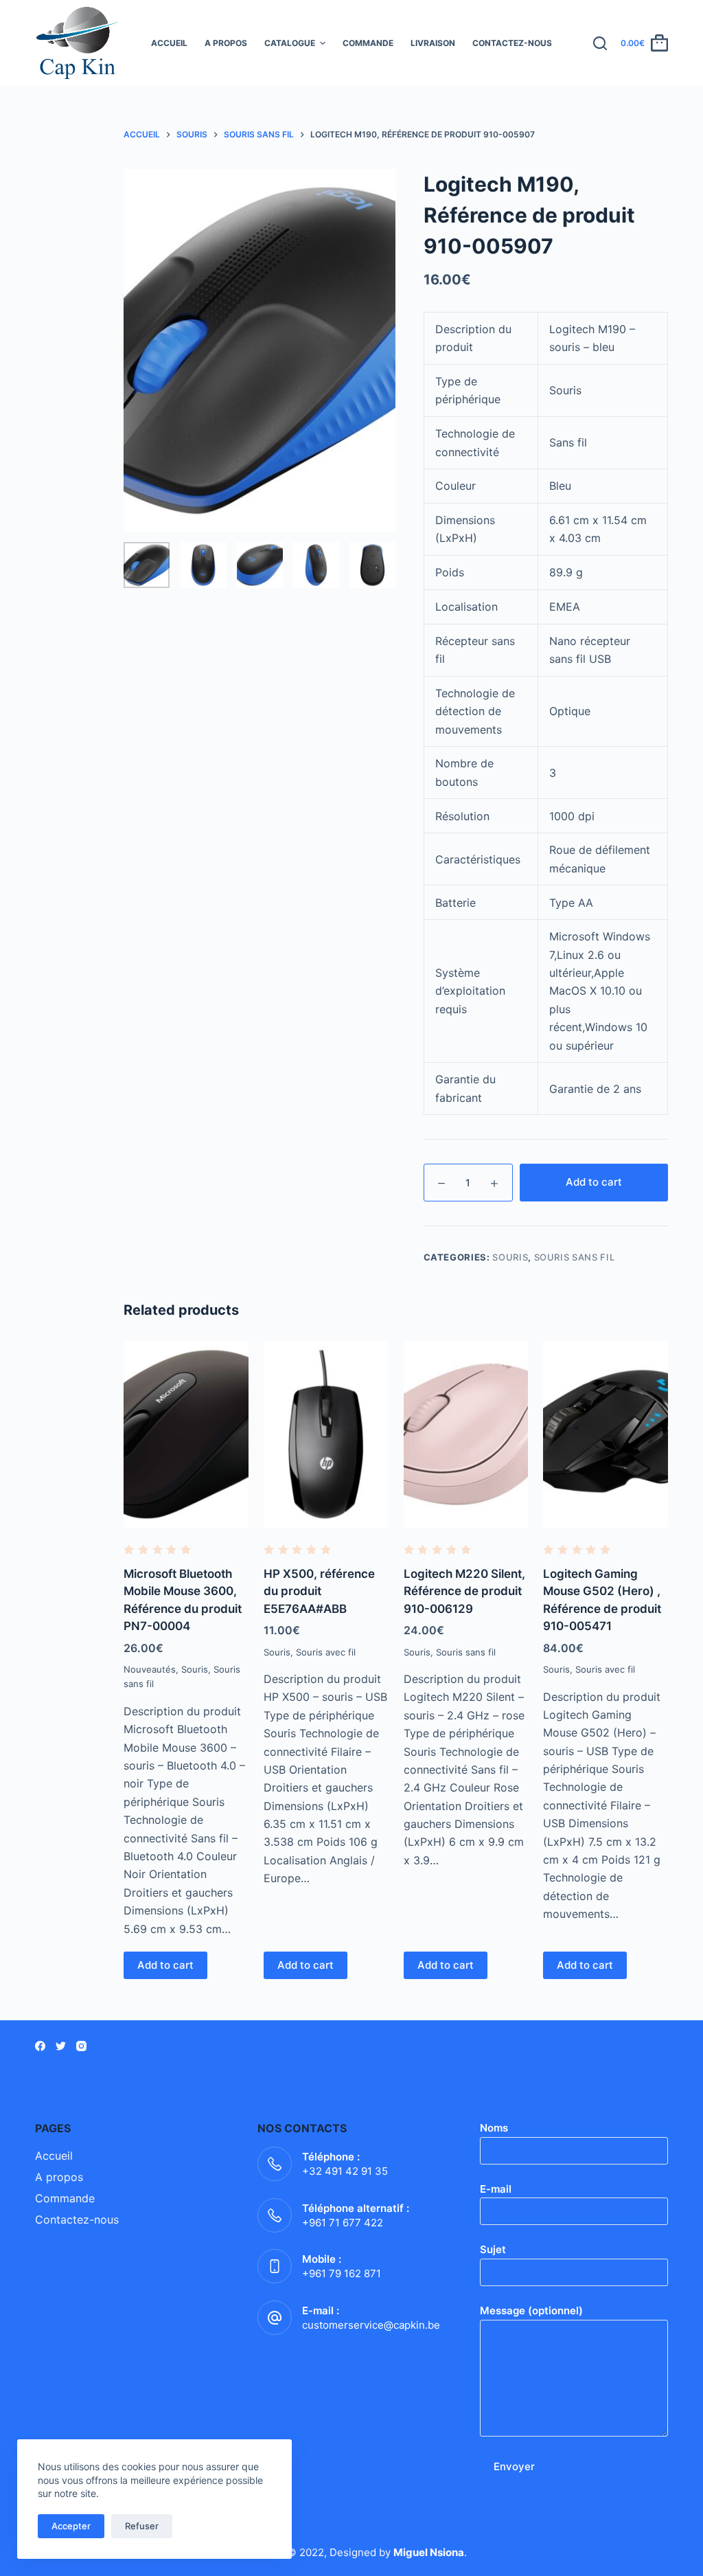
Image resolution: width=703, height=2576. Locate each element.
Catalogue (290, 43)
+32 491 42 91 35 (345, 2171)
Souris (510, 1257)
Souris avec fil (326, 1652)
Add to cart (594, 1182)
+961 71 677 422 (343, 2223)
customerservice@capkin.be (371, 2325)
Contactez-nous (512, 43)
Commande (368, 43)
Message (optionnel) (531, 2311)
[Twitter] (61, 2046)
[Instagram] (81, 2046)
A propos (226, 43)
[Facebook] (40, 2046)
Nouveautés (150, 1669)
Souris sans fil (575, 1257)
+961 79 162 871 (342, 2273)
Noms (494, 2128)
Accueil (169, 43)
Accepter (71, 2526)
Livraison (433, 43)
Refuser (142, 2526)
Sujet (493, 2249)
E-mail (496, 2189)
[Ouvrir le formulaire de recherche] (600, 43)
